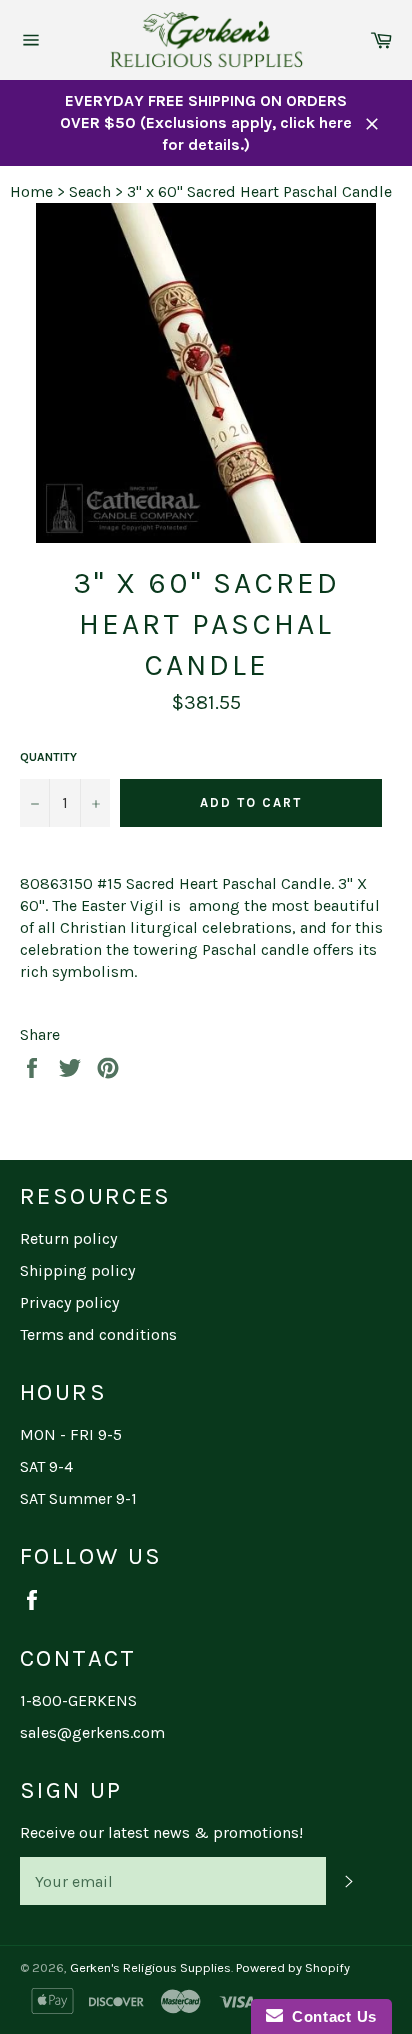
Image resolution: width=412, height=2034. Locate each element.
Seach (90, 191)
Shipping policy (77, 1270)
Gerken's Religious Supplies (150, 1967)
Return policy (68, 1238)
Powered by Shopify (293, 1967)
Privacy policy (69, 1302)
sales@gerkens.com (92, 1732)
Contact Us (330, 2016)
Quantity (48, 757)
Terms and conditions (98, 1334)
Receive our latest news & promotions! (161, 1832)
